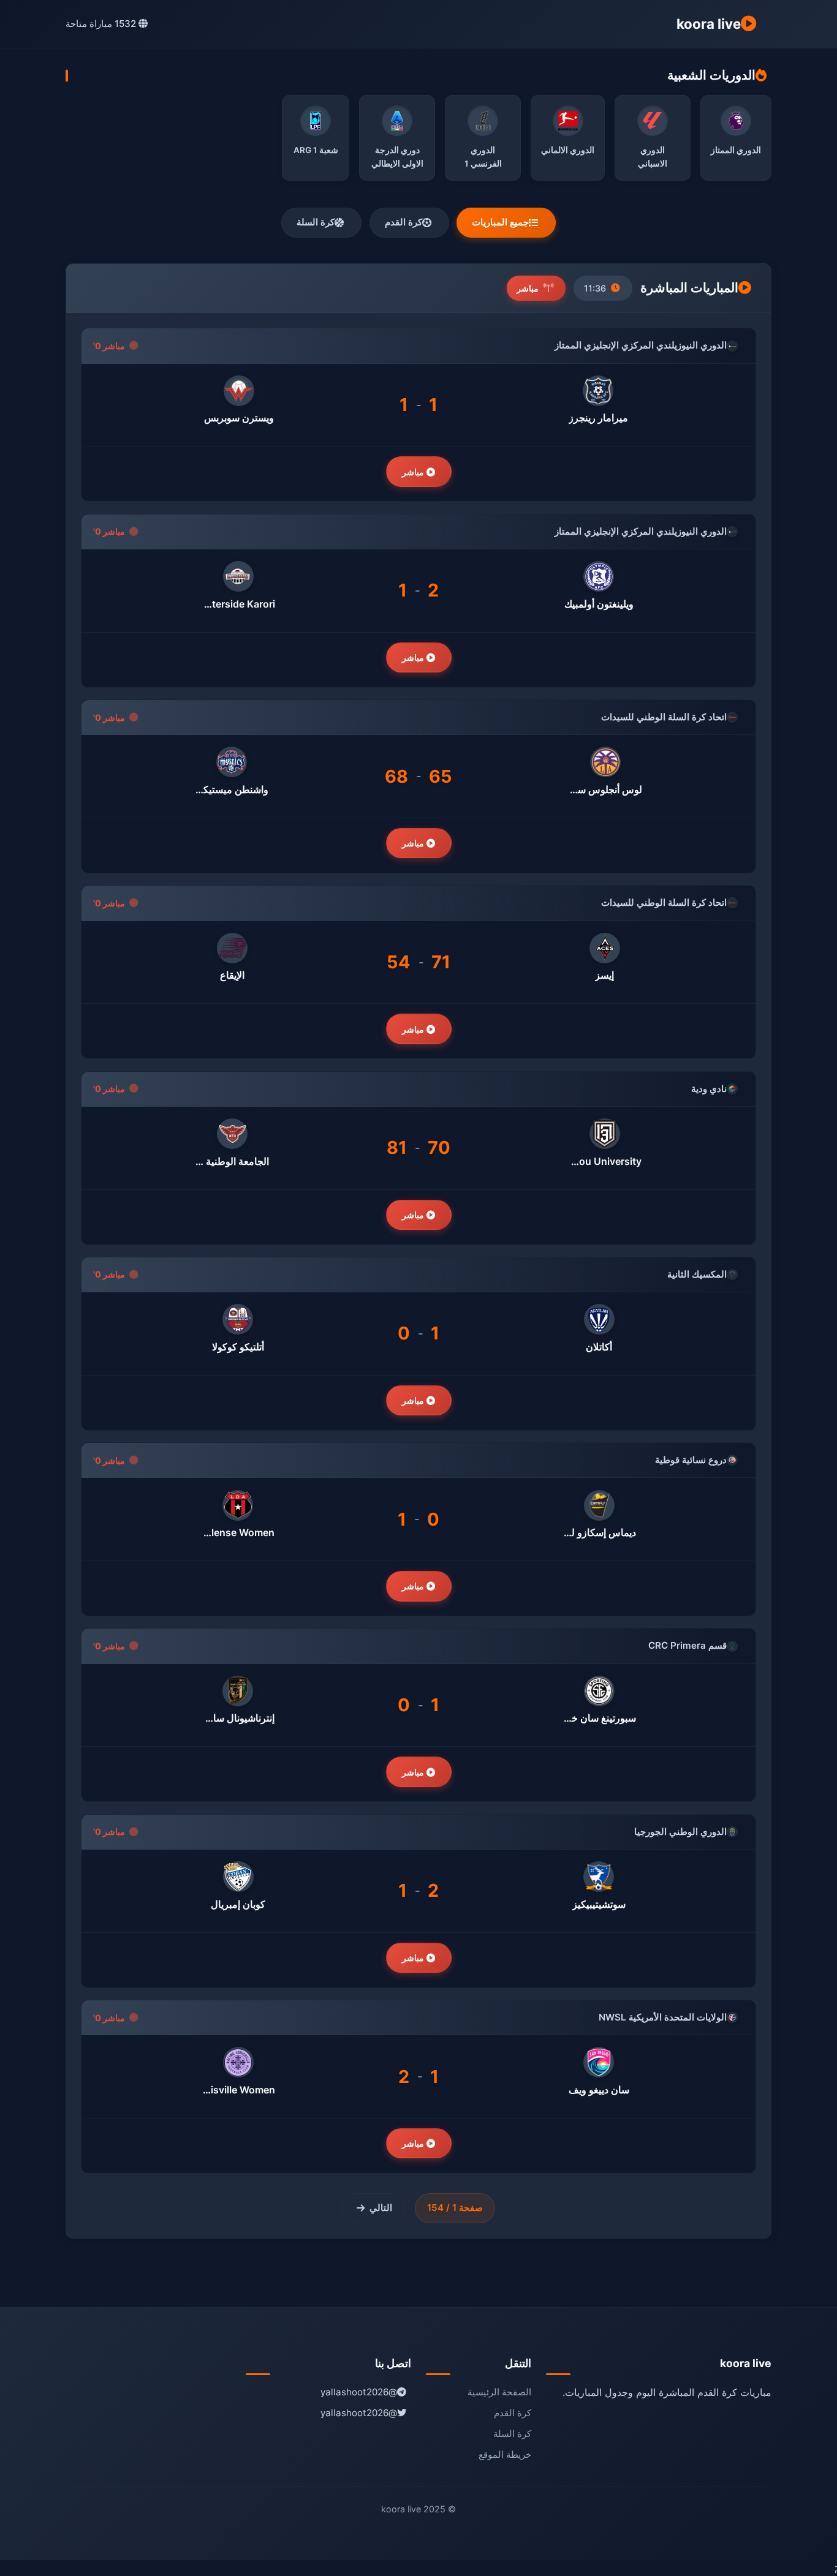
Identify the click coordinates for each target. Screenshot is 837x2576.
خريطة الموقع (505, 2454)
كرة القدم (403, 222)
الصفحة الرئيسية (499, 2392)
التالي (381, 2208)
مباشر (415, 472)
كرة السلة (316, 222)
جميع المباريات (500, 222)
